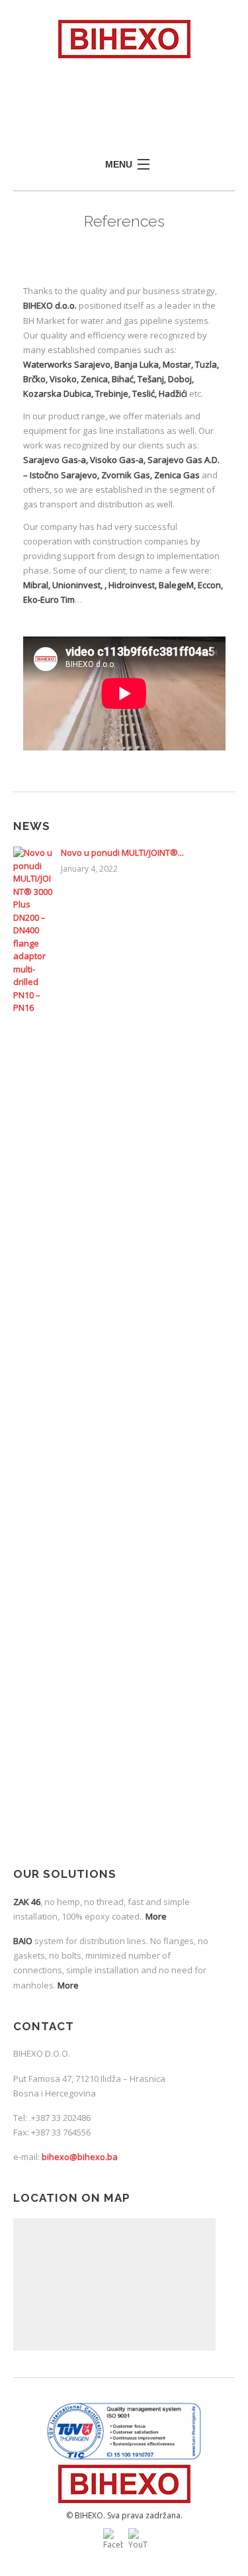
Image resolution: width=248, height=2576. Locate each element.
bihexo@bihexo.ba (80, 2157)
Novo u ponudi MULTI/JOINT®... (122, 852)
